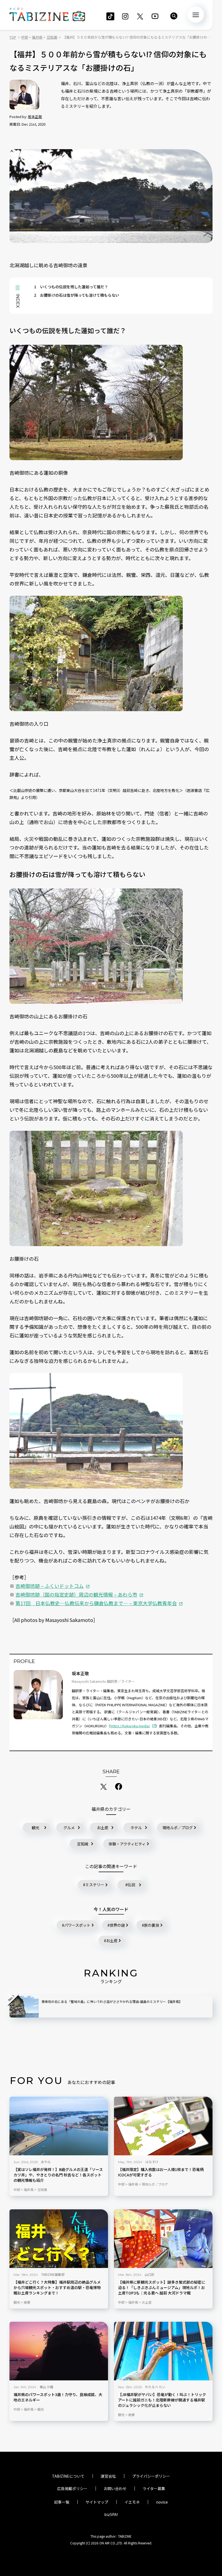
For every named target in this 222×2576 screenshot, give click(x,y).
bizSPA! (111, 2514)
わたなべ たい (155, 2387)
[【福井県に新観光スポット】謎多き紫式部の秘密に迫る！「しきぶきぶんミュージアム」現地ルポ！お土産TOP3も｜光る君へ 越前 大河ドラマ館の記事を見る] (163, 2239)
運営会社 (108, 2476)
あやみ (46, 2162)
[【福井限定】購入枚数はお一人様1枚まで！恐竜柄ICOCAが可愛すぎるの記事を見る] (163, 2126)
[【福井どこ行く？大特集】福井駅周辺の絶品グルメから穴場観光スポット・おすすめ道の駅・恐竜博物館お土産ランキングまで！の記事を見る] (59, 2239)
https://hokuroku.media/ (130, 1726)
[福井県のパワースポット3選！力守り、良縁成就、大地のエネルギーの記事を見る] (59, 2351)
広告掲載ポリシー (72, 2488)
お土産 (103, 1828)
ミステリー (95, 1885)
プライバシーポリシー (151, 2476)
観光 (35, 1828)
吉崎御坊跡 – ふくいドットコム (50, 1586)
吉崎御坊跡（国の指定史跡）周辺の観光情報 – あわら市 (76, 1594)
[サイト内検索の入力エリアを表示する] (174, 16)
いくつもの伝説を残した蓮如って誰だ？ (71, 287)
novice (162, 2502)
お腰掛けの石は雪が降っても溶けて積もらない (77, 295)
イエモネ (132, 2502)
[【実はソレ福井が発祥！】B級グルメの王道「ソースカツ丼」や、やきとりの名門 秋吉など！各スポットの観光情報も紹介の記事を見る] (59, 2126)
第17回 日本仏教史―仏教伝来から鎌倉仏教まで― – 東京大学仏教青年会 (96, 1603)
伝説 (131, 1885)
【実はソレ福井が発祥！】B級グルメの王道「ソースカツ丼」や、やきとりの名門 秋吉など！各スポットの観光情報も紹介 (58, 2175)
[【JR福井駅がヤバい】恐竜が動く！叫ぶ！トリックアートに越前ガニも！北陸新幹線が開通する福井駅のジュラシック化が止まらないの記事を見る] (163, 2351)
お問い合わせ (115, 2488)
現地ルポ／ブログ (178, 1828)
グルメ (69, 1828)
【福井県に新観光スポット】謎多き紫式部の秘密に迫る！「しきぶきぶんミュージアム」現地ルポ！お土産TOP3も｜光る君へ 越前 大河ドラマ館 (162, 2288)
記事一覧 (62, 2502)
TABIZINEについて (68, 2476)
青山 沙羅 (46, 2387)
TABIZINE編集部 (53, 2274)
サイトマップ (97, 2502)
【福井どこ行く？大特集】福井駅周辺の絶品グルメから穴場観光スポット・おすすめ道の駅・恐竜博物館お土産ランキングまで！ (57, 2288)
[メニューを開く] (196, 15)
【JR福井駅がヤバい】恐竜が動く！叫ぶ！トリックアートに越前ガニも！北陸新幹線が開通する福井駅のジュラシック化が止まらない (162, 2400)
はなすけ (152, 2162)
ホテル (136, 1828)
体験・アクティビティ (127, 1844)
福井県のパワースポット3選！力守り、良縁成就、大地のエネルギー (58, 2398)
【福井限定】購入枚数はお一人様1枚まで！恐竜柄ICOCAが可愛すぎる (161, 2172)
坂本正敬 (35, 117)
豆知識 (83, 1844)
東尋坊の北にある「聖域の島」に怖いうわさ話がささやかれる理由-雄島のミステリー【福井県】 (112, 2001)
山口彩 (150, 2274)
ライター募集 (154, 2488)
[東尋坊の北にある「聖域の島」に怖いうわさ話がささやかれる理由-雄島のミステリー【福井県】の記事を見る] (24, 2007)
